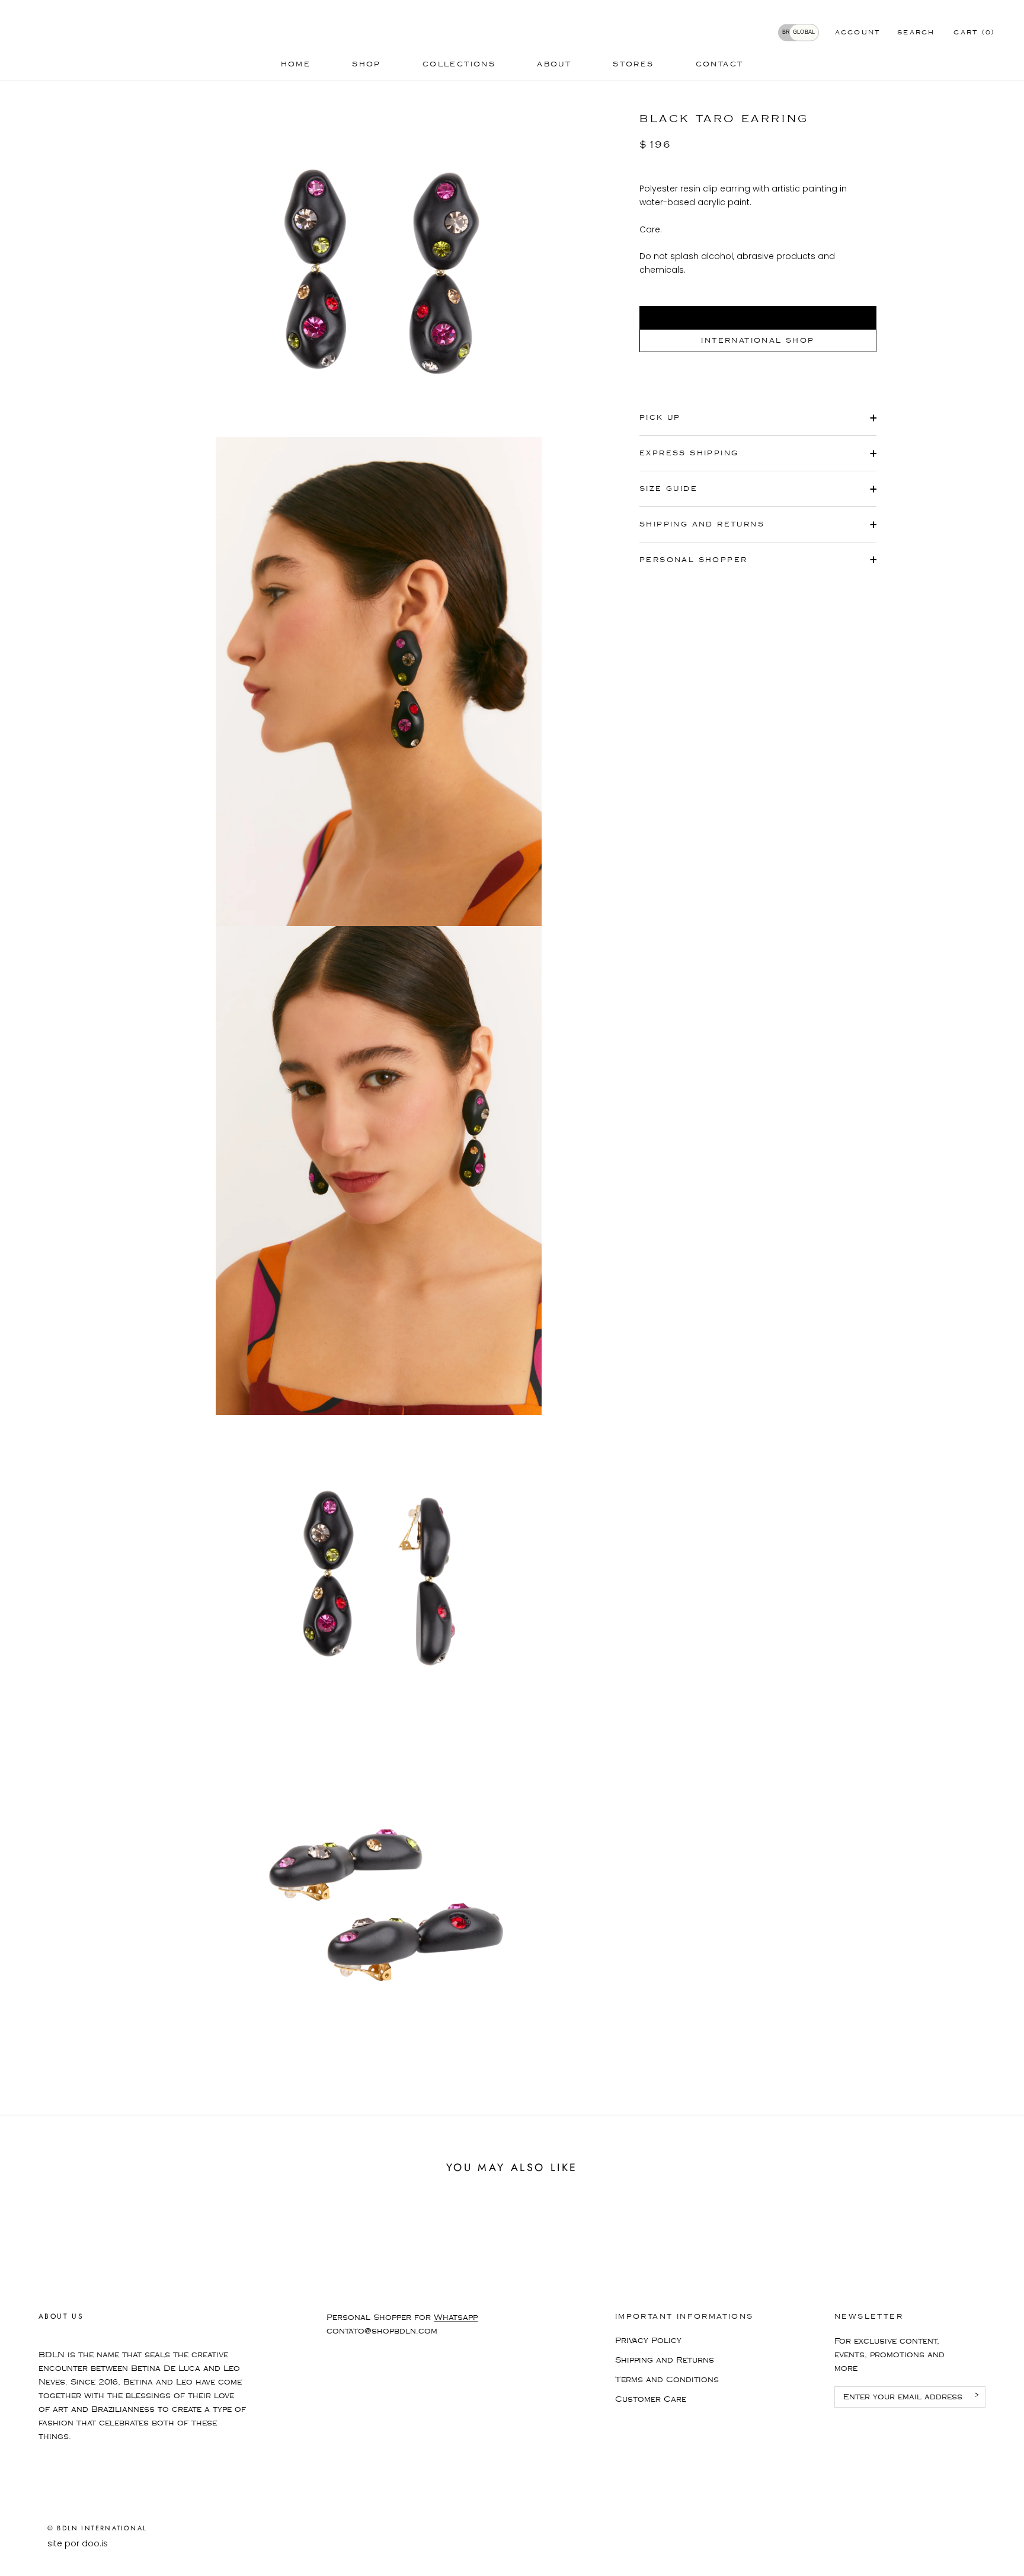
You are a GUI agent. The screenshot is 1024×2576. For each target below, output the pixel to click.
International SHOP (758, 341)
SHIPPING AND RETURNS (702, 524)
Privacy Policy (648, 2341)
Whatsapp (456, 2318)
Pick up (660, 418)
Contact (720, 64)
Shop (367, 64)
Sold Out (758, 317)
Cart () (974, 33)
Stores (633, 64)
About (554, 64)
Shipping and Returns (665, 2360)
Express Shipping (689, 453)
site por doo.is (78, 2543)
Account (858, 33)
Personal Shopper (693, 560)
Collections (459, 64)
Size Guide (668, 489)
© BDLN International (97, 2528)
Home (296, 64)
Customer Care (651, 2399)
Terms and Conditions (667, 2380)
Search (916, 33)
